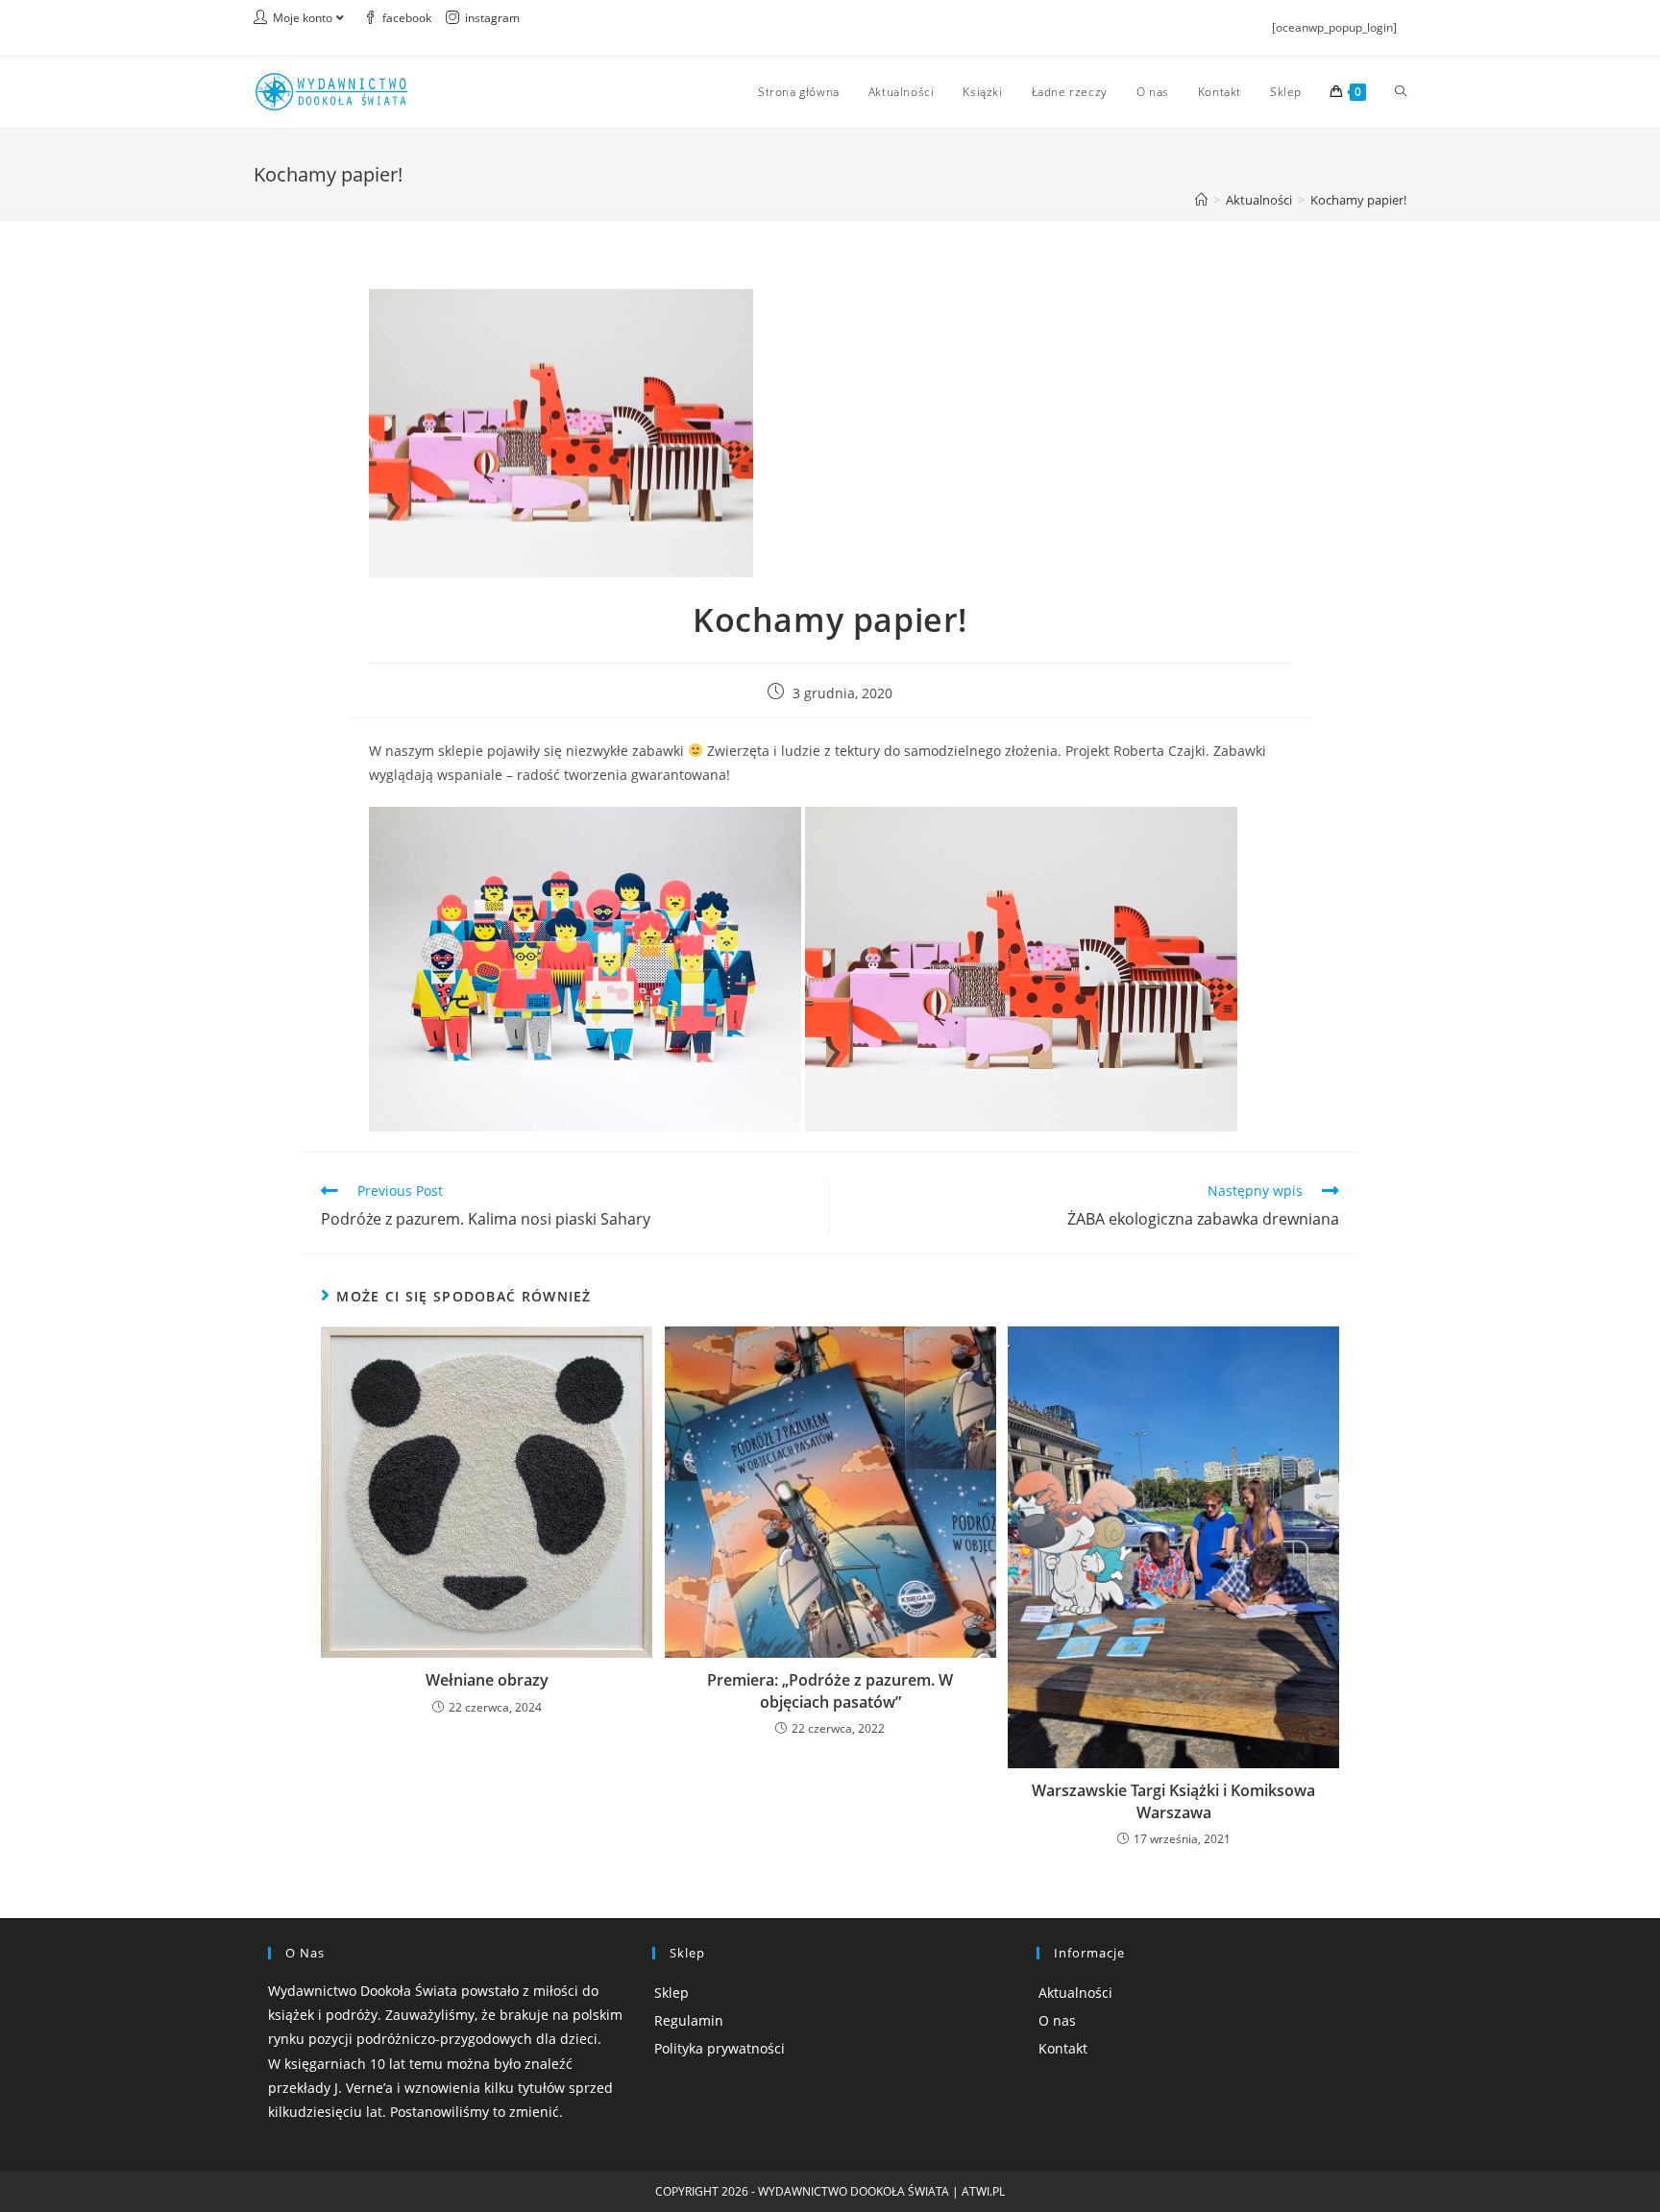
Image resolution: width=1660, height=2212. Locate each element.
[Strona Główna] (1201, 200)
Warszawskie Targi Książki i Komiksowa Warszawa (1173, 1801)
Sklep (671, 1993)
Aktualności (1075, 1993)
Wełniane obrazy (487, 1680)
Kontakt (1063, 2048)
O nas (1057, 2020)
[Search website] (1401, 92)
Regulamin (689, 2020)
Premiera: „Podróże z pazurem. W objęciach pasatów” (830, 1690)
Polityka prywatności (720, 2048)
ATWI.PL (983, 2191)
